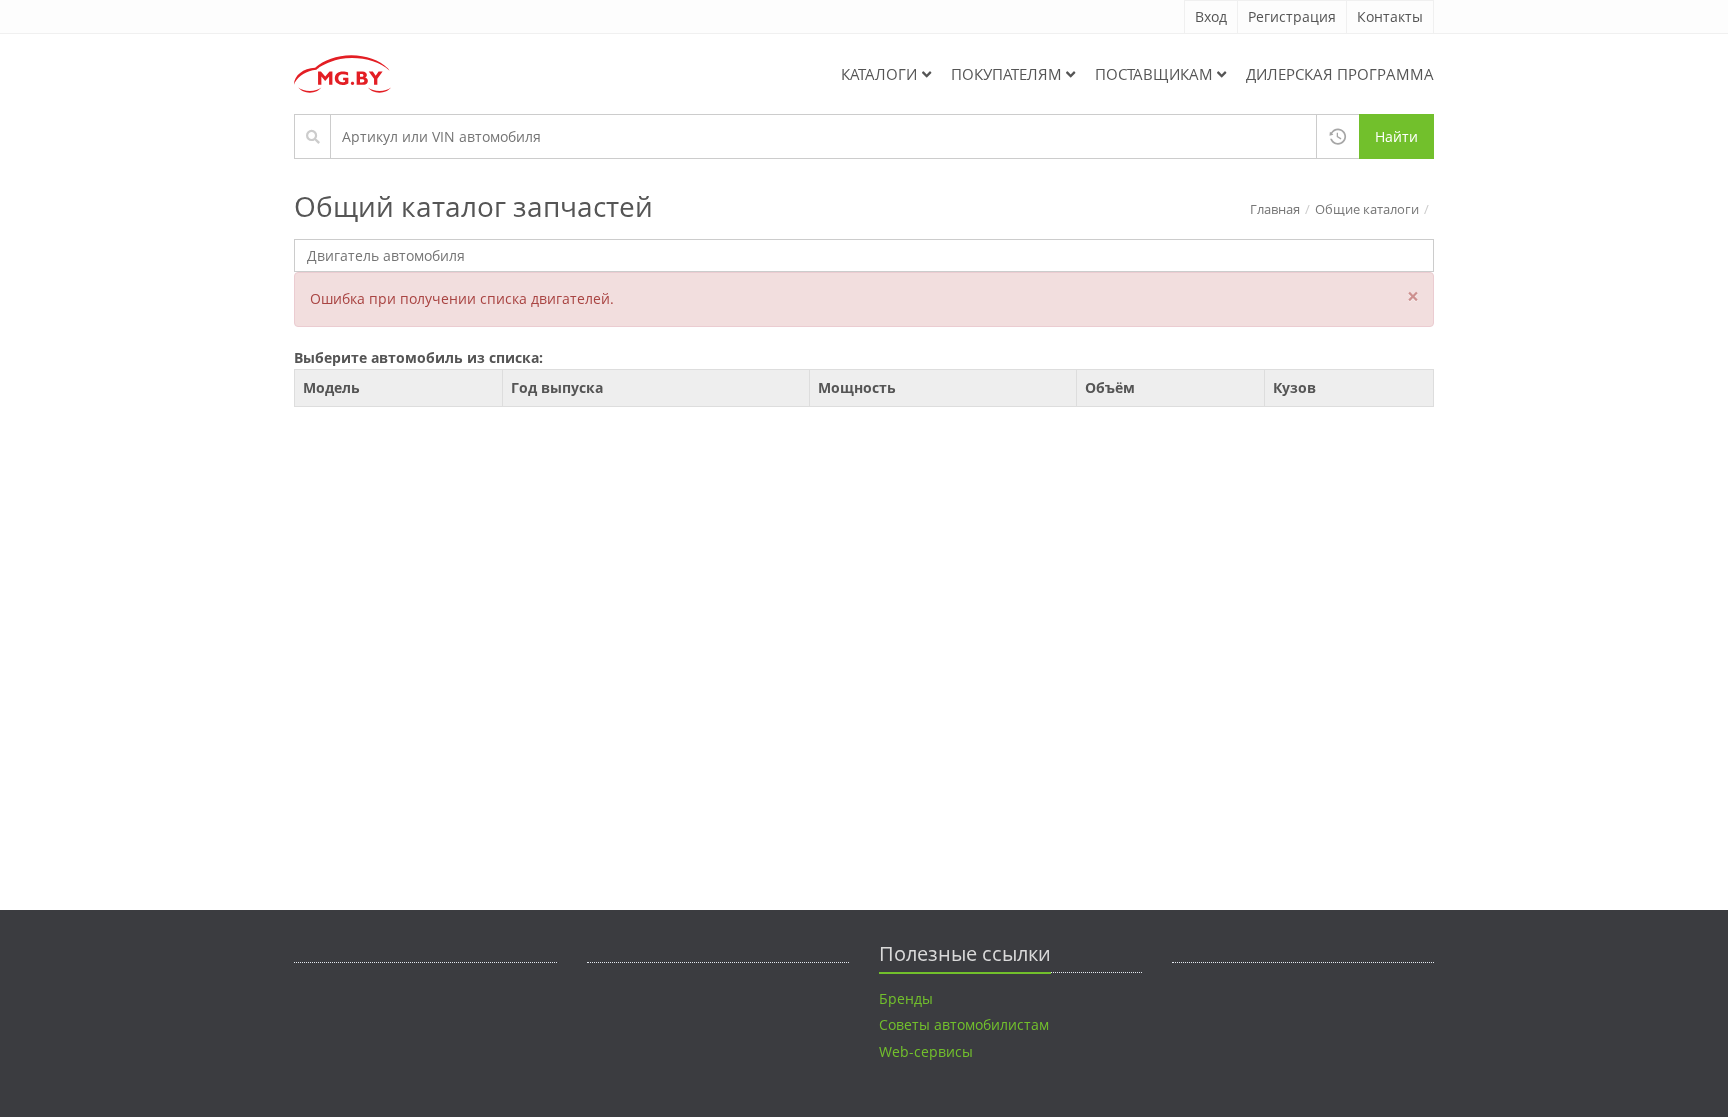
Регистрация (1292, 16)
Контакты (1390, 16)
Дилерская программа (1340, 74)
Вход (1211, 16)
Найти (1396, 136)
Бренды (906, 998)
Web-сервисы (926, 1051)
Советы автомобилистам (964, 1024)
